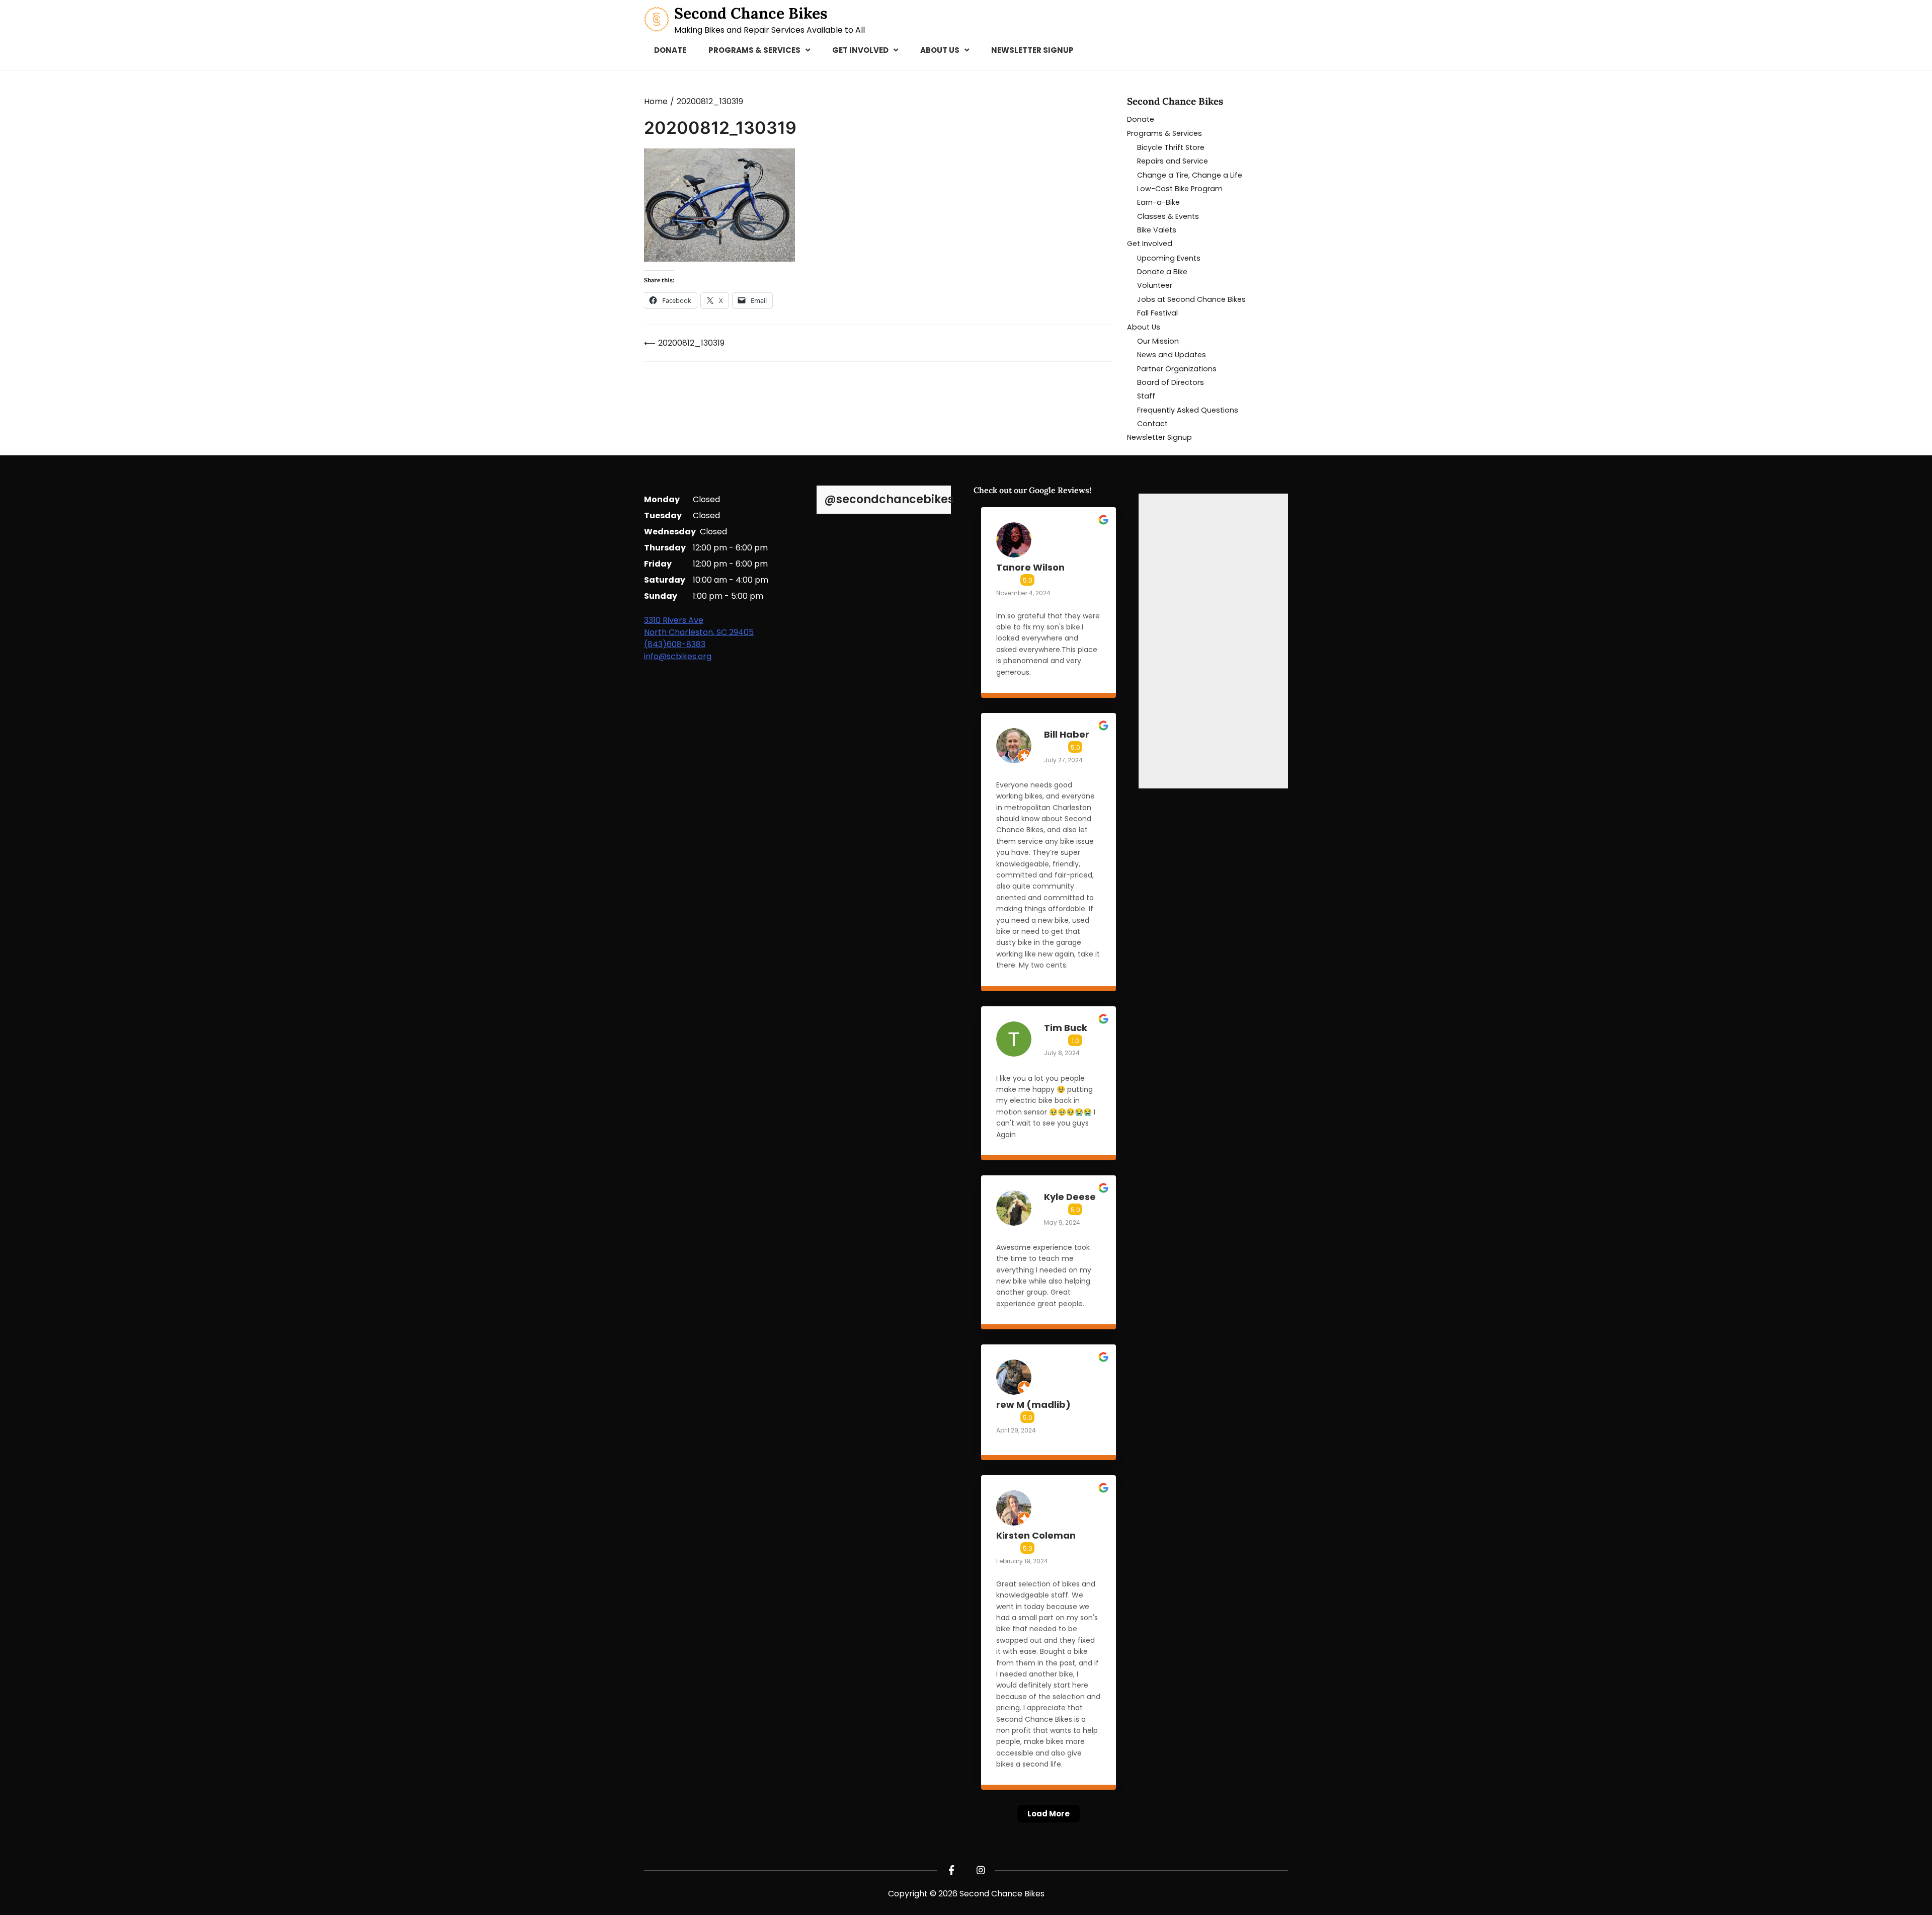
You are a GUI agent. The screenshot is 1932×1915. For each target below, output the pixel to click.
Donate (670, 50)
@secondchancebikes (889, 500)
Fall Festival (1157, 313)
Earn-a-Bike (1158, 202)
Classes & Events (1168, 216)
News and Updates (1172, 355)
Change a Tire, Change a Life (1190, 175)
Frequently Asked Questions (1188, 410)
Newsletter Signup (1032, 50)
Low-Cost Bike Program (1180, 189)
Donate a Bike (1162, 272)
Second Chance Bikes (751, 13)
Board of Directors (1171, 382)
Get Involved (860, 50)
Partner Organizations (1177, 369)
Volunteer (1155, 285)
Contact (1152, 424)
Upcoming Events (1169, 258)
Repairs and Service (1173, 161)
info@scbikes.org (678, 656)
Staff (1146, 396)
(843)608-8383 (675, 644)
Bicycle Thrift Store (1171, 147)
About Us (940, 50)
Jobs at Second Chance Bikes (1191, 299)
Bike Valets (1157, 230)
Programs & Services (754, 50)
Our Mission (1158, 341)
